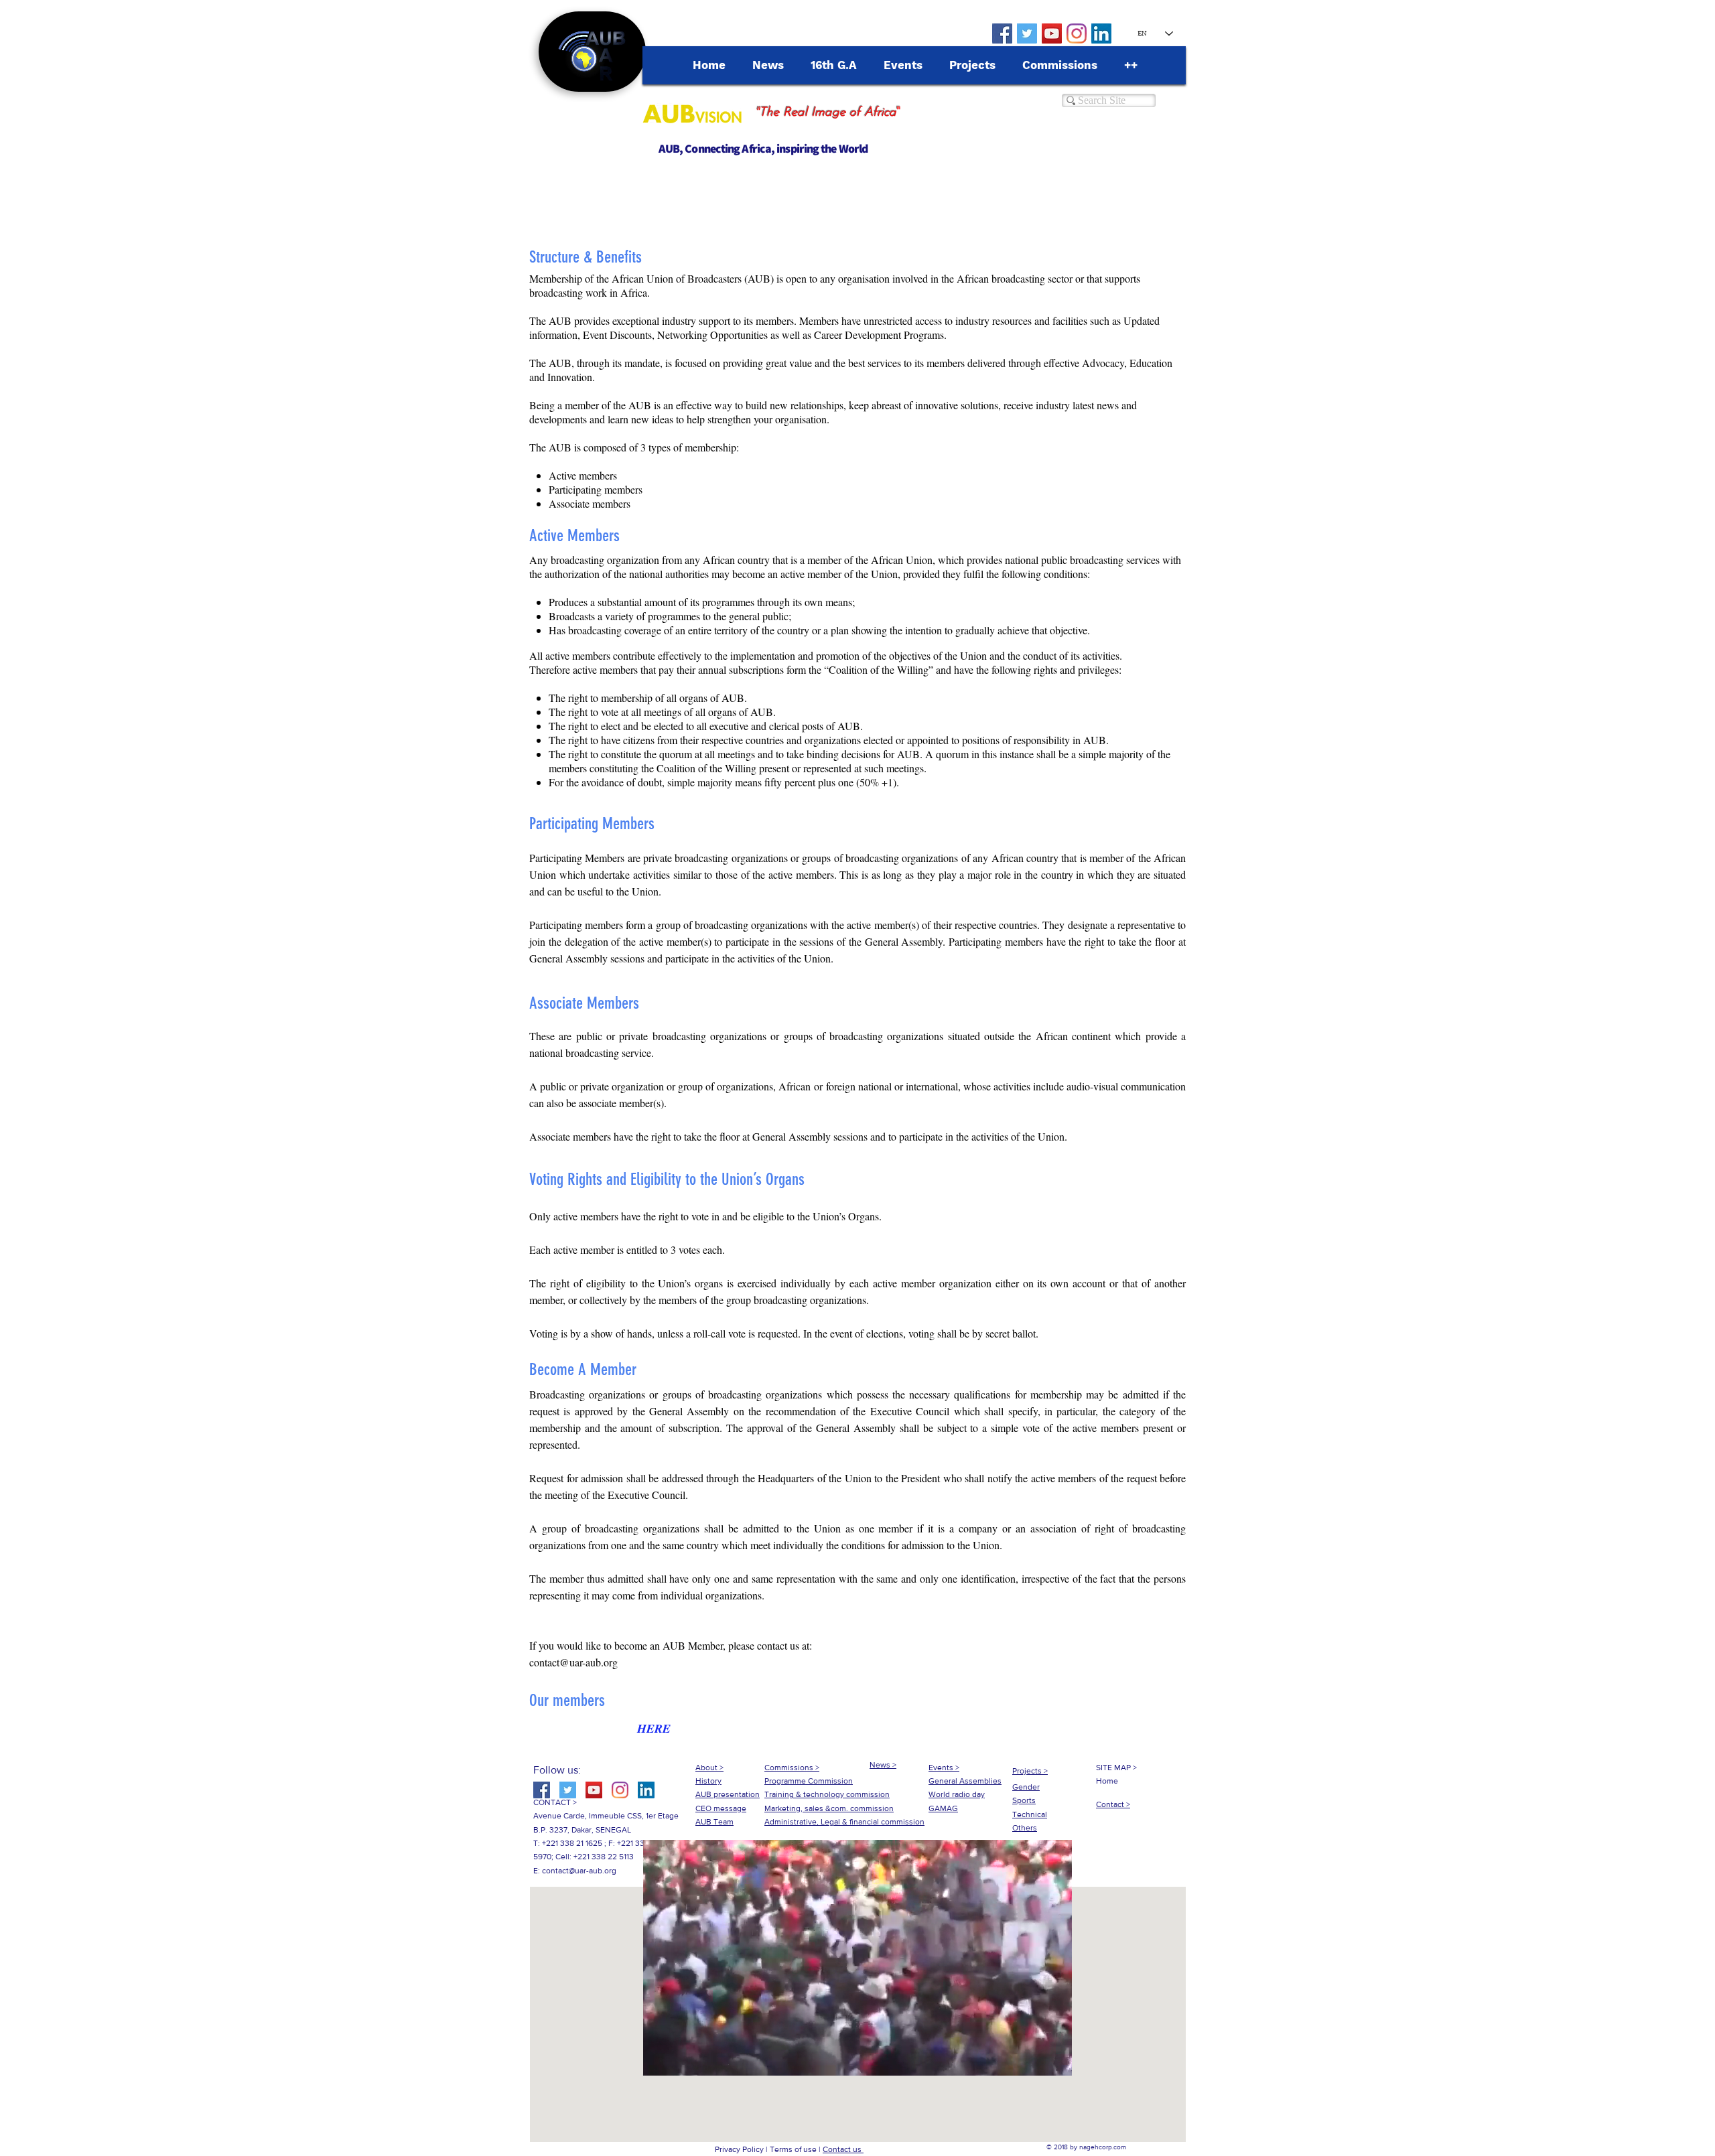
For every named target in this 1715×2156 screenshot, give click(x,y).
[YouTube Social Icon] (1052, 33)
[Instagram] (1077, 33)
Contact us (843, 2149)
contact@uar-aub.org (573, 1662)
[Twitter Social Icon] (1027, 33)
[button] (857, 2061)
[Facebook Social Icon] (1002, 33)
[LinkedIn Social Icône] (1101, 33)
